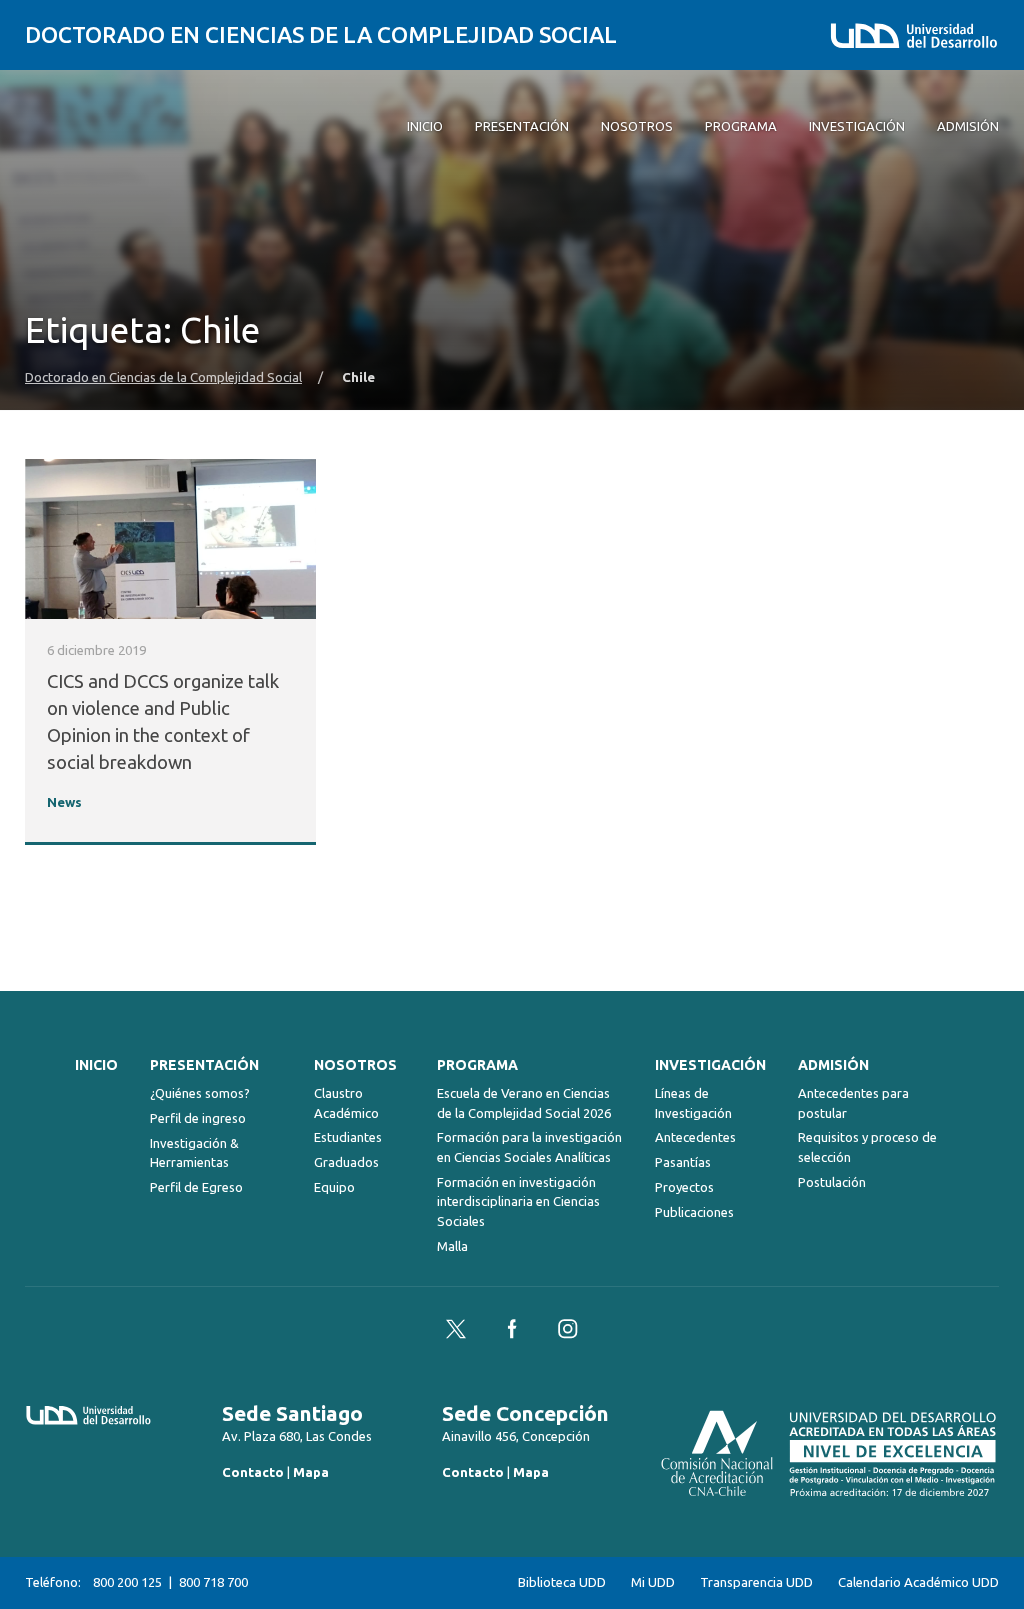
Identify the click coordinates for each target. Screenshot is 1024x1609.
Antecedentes (695, 1137)
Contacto (253, 1472)
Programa (477, 1065)
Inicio (96, 1065)
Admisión (833, 1065)
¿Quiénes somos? (200, 1093)
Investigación (710, 1065)
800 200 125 (127, 1582)
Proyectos (684, 1187)
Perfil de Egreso (196, 1187)
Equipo (334, 1187)
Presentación (204, 1065)
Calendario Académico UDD (918, 1582)
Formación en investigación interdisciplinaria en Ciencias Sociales (518, 1201)
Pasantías (683, 1162)
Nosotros (355, 1065)
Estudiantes (348, 1137)
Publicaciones (694, 1212)
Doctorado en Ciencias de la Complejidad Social (321, 34)
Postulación (832, 1182)
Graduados (346, 1162)
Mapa (311, 1472)
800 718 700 (213, 1582)
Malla (452, 1246)
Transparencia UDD (756, 1582)
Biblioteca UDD (562, 1582)
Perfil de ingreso (198, 1118)
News (64, 802)
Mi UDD (653, 1582)
